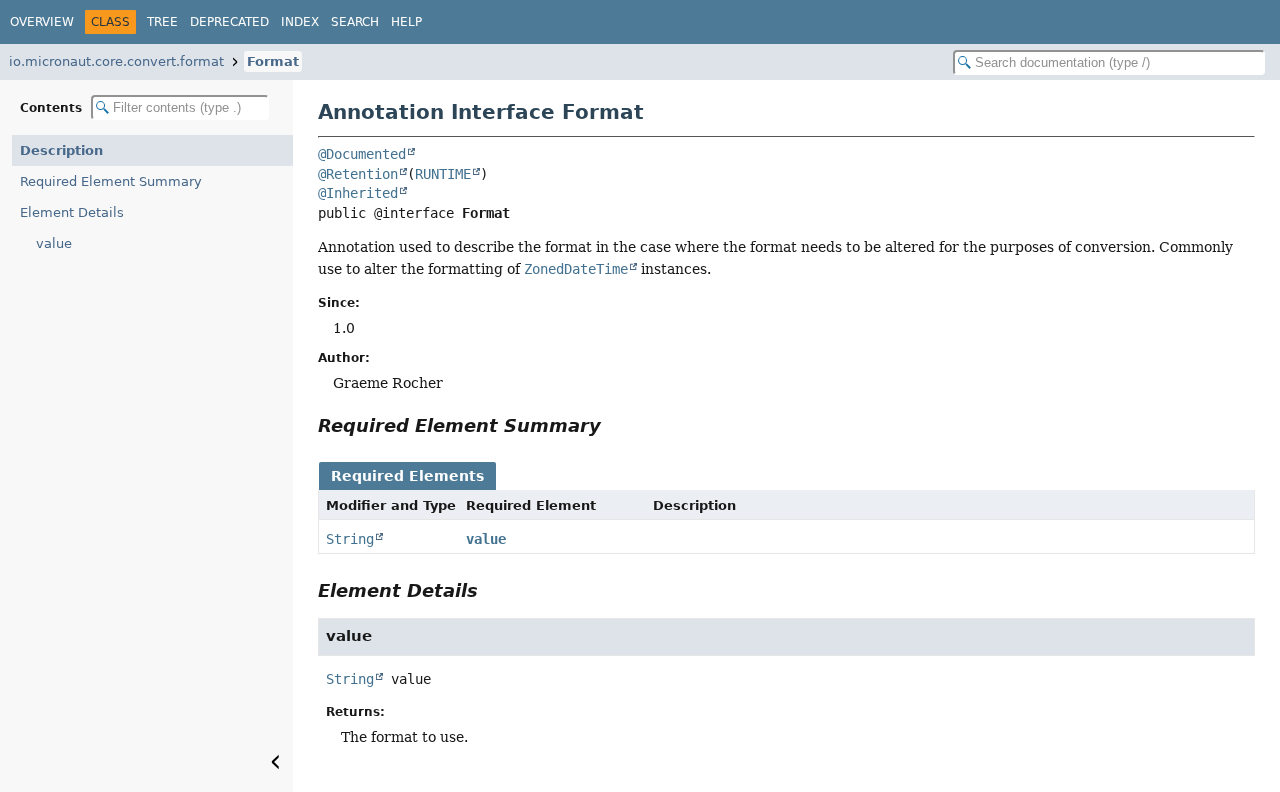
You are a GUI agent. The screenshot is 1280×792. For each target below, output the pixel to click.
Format (273, 61)
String (350, 539)
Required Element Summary (111, 181)
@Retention (358, 174)
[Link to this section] (615, 425)
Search (355, 22)
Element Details (72, 212)
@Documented (362, 154)
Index (300, 22)
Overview (42, 22)
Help (406, 22)
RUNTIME (443, 174)
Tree (162, 22)
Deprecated (229, 22)
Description (61, 150)
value (54, 243)
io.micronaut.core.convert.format (116, 61)
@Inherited (358, 193)
